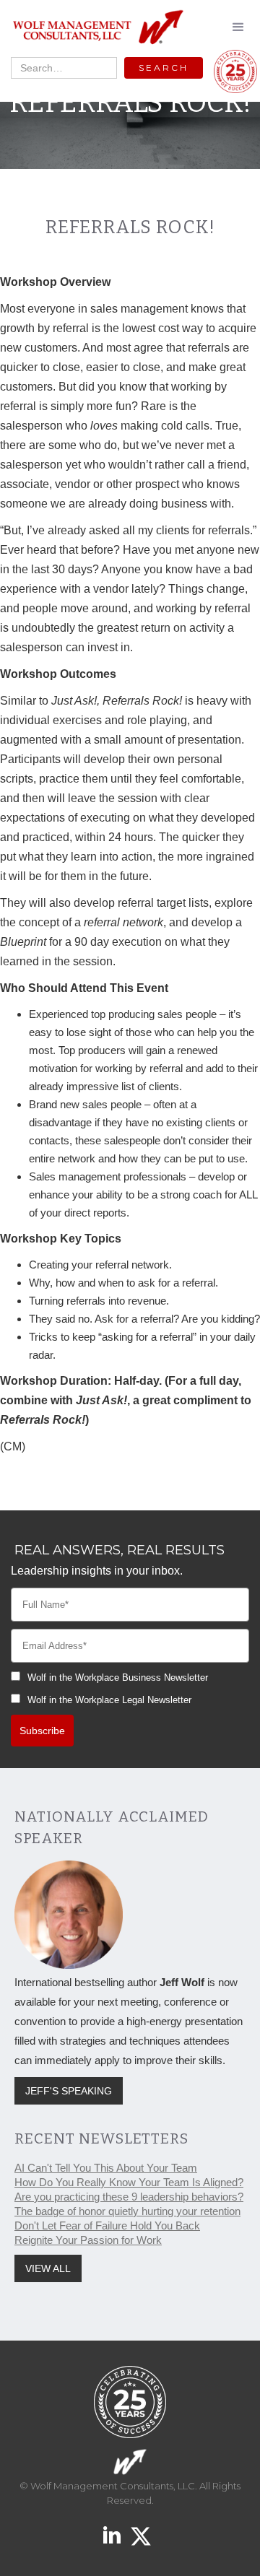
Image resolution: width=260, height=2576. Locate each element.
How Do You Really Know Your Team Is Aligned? (129, 2182)
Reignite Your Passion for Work (88, 2240)
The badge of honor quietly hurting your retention (127, 2211)
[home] (94, 28)
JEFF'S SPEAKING (69, 2091)
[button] (238, 27)
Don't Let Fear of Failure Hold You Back (107, 2225)
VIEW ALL (48, 2268)
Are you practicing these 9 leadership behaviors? (129, 2197)
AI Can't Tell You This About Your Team (106, 2168)
